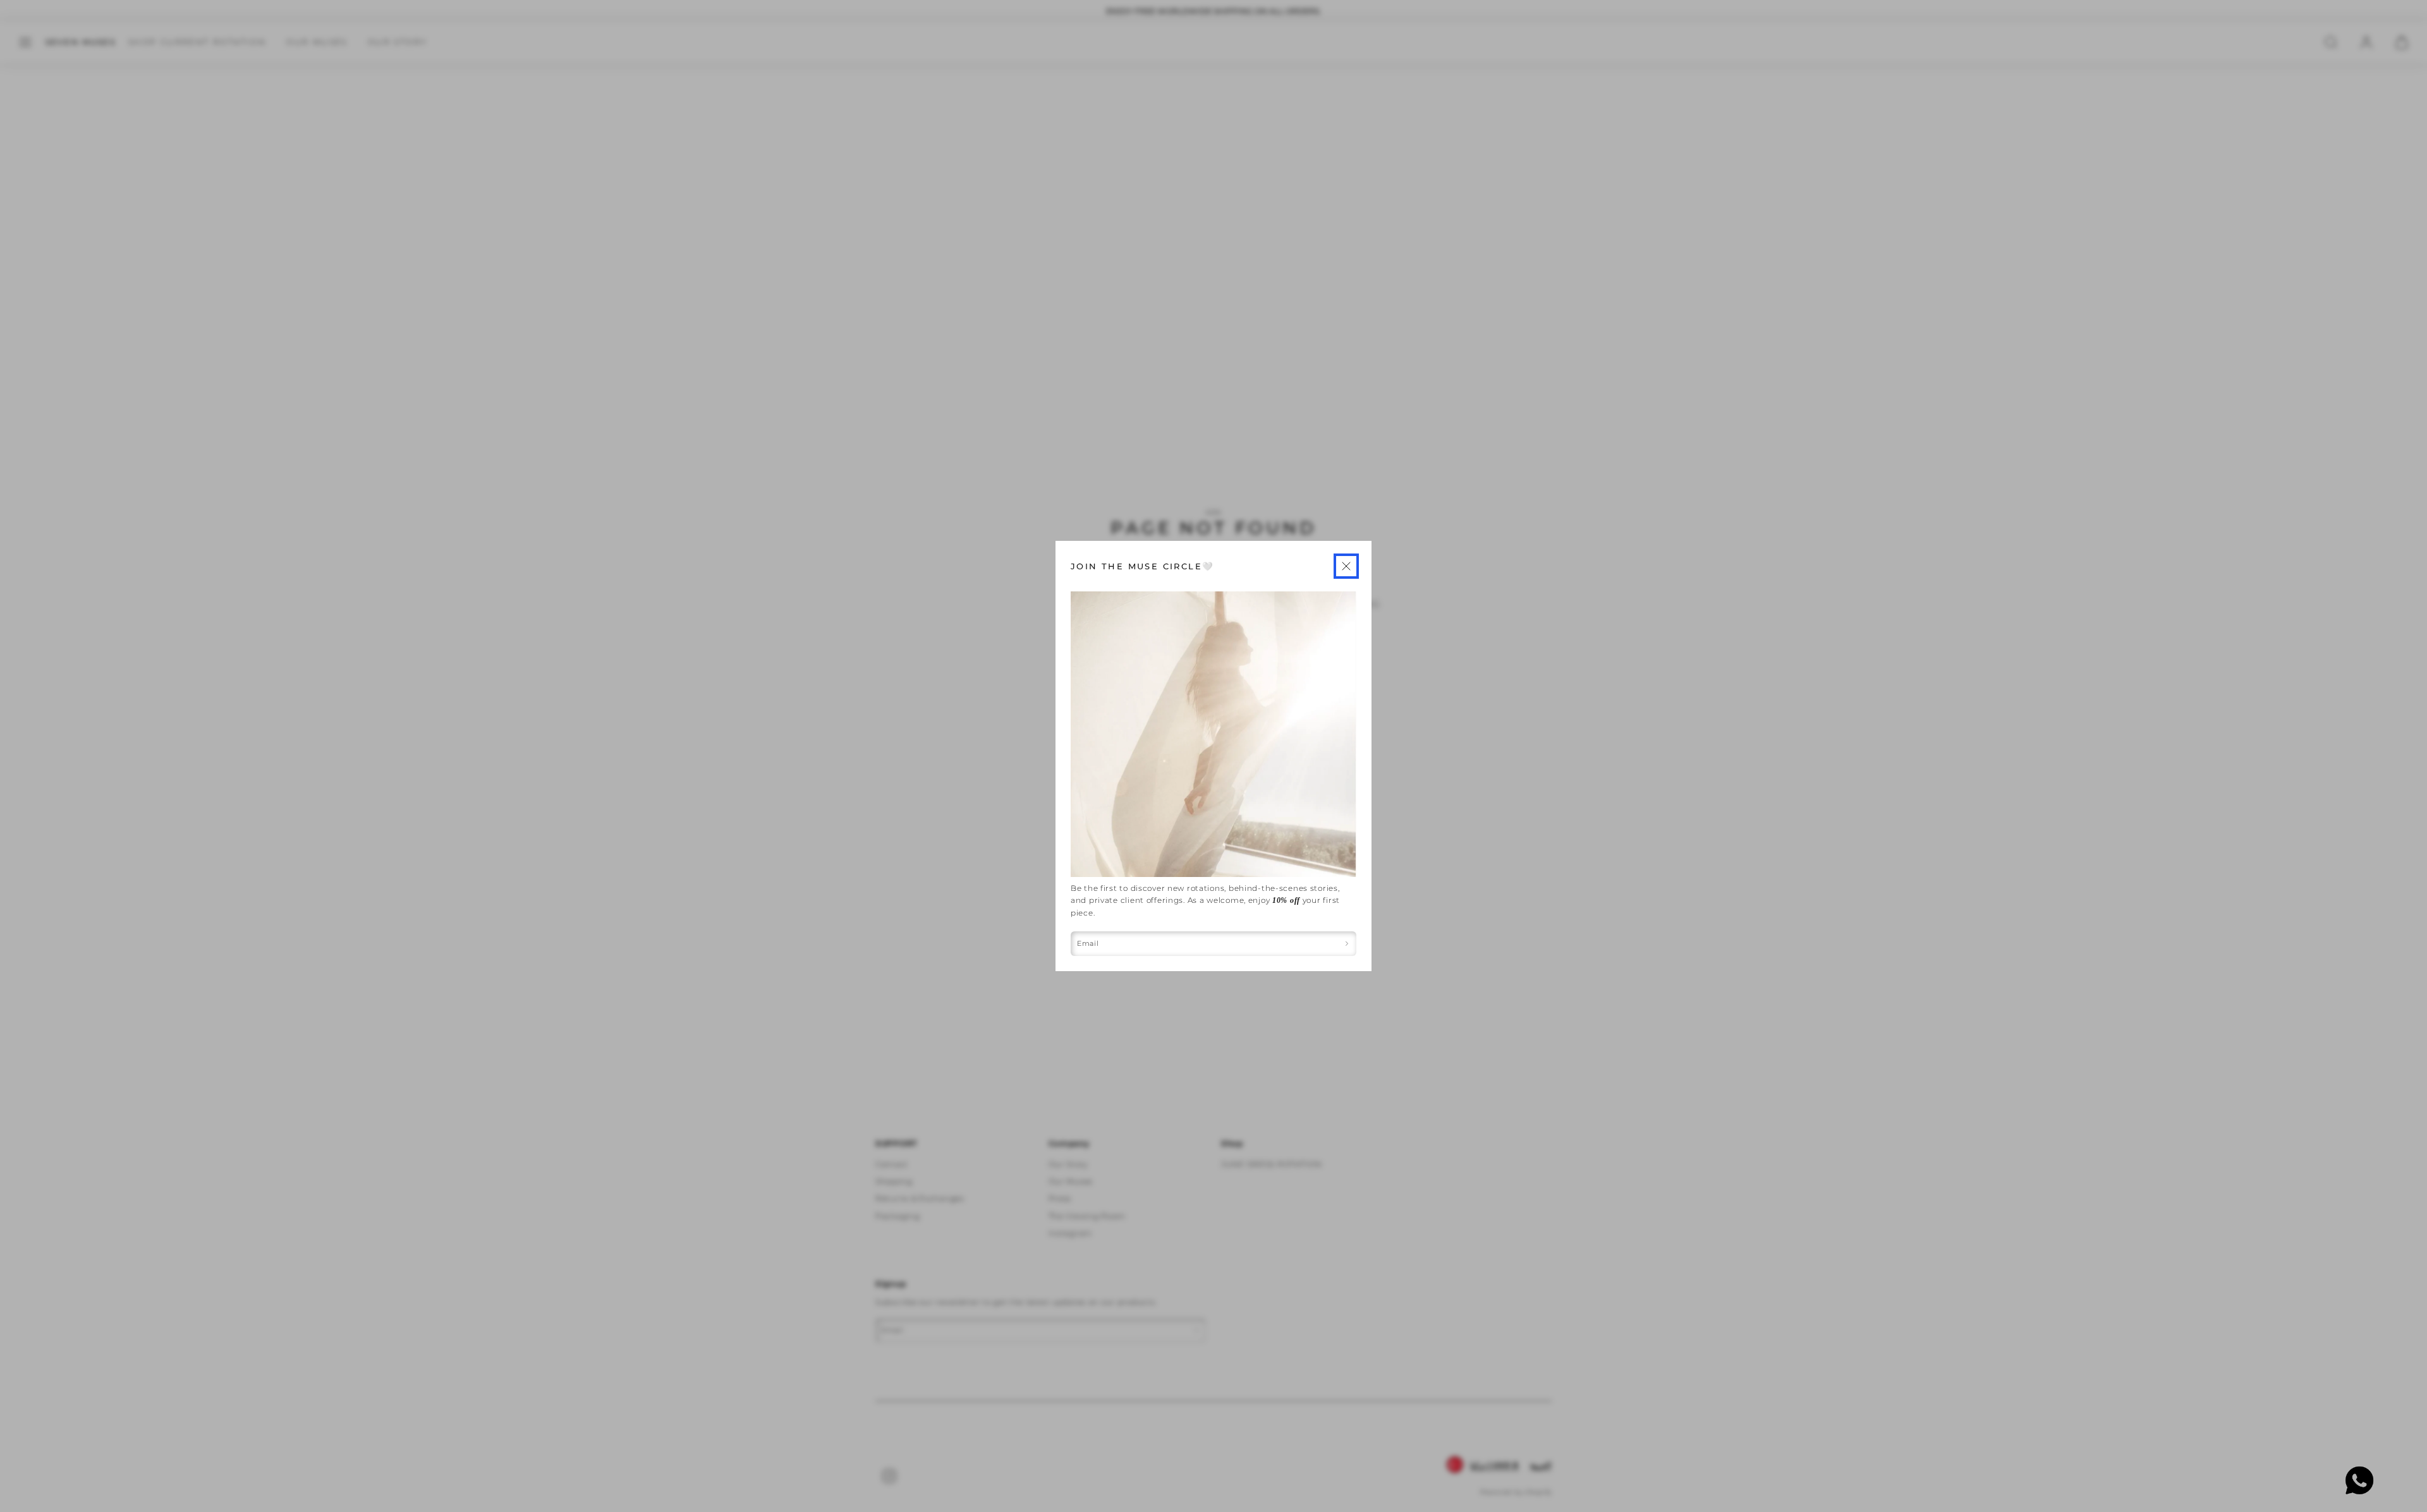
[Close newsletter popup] (1346, 566)
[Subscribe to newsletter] (1347, 944)
